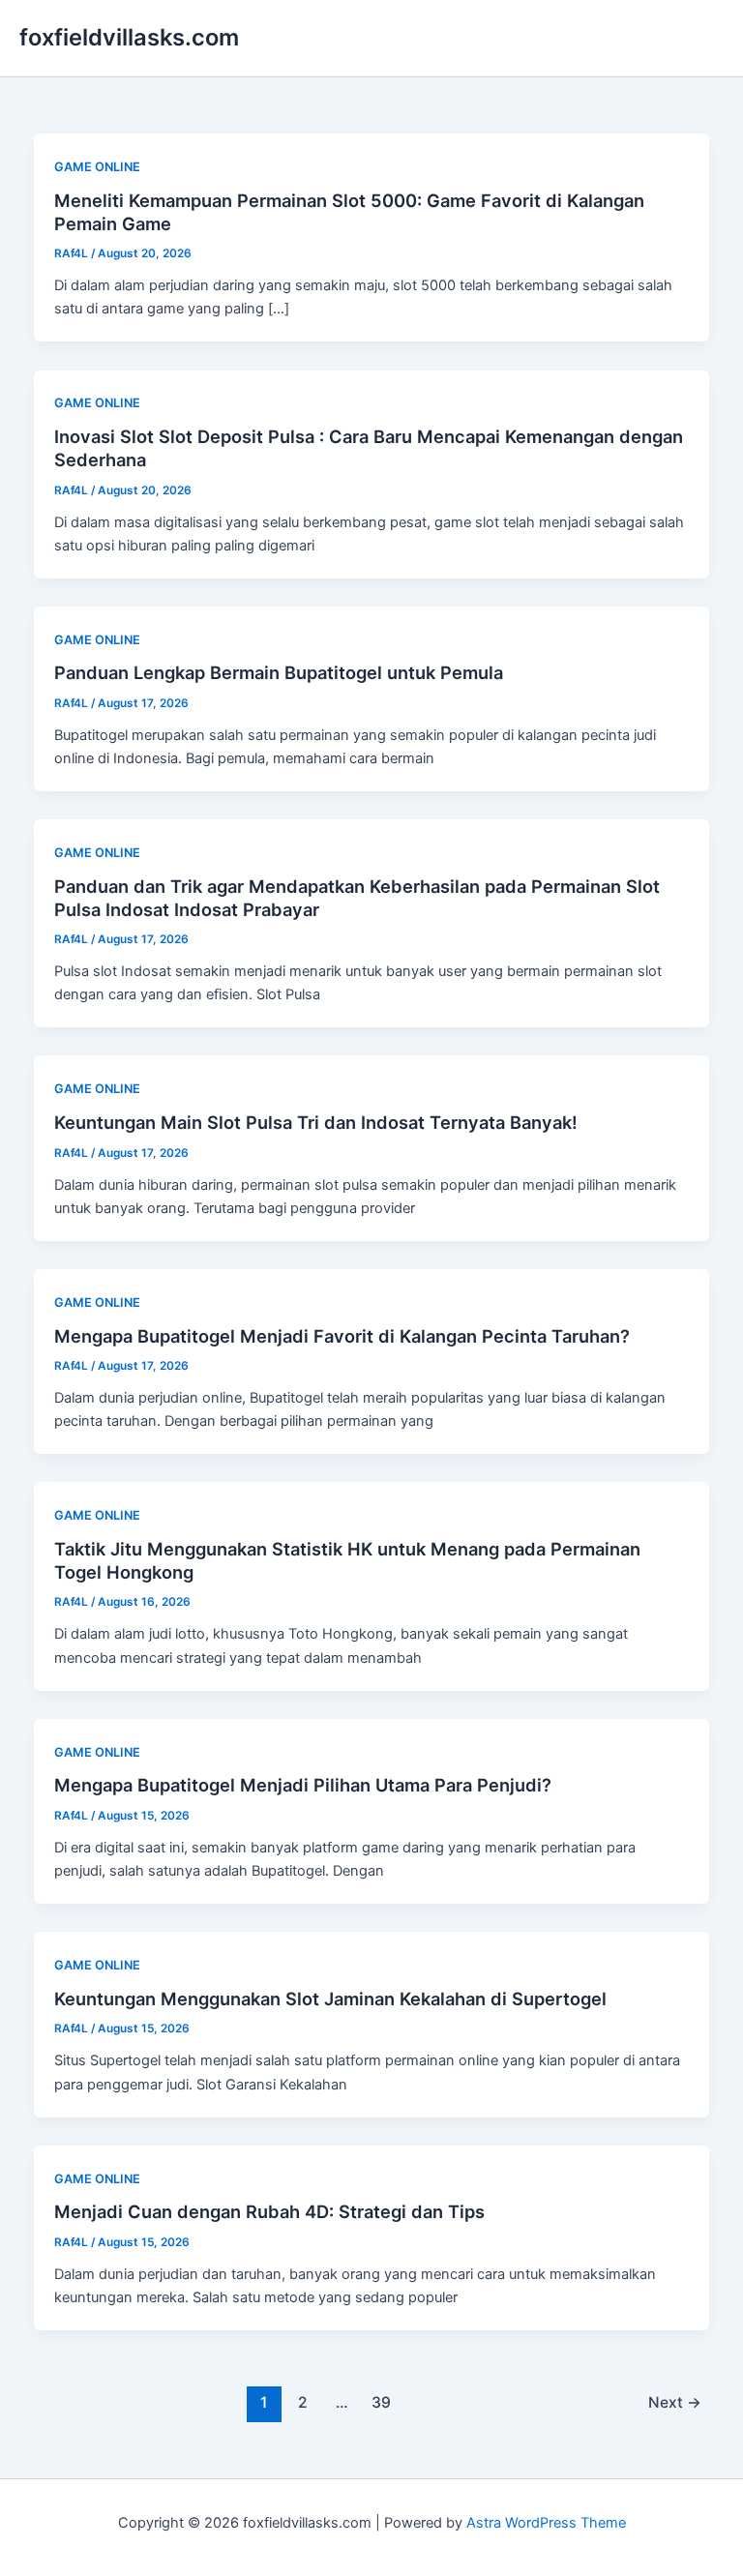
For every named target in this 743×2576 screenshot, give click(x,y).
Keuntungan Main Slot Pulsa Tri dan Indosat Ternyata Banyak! (316, 1122)
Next (675, 2402)
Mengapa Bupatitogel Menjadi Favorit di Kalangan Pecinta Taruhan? (342, 1336)
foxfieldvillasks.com (129, 37)
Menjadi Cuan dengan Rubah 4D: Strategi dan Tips (269, 2211)
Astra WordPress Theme (546, 2523)
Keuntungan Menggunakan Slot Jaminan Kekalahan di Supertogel (330, 1999)
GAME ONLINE (97, 167)
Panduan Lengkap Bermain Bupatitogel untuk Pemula (279, 672)
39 (381, 2402)
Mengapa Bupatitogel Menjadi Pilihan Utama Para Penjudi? (303, 1785)
